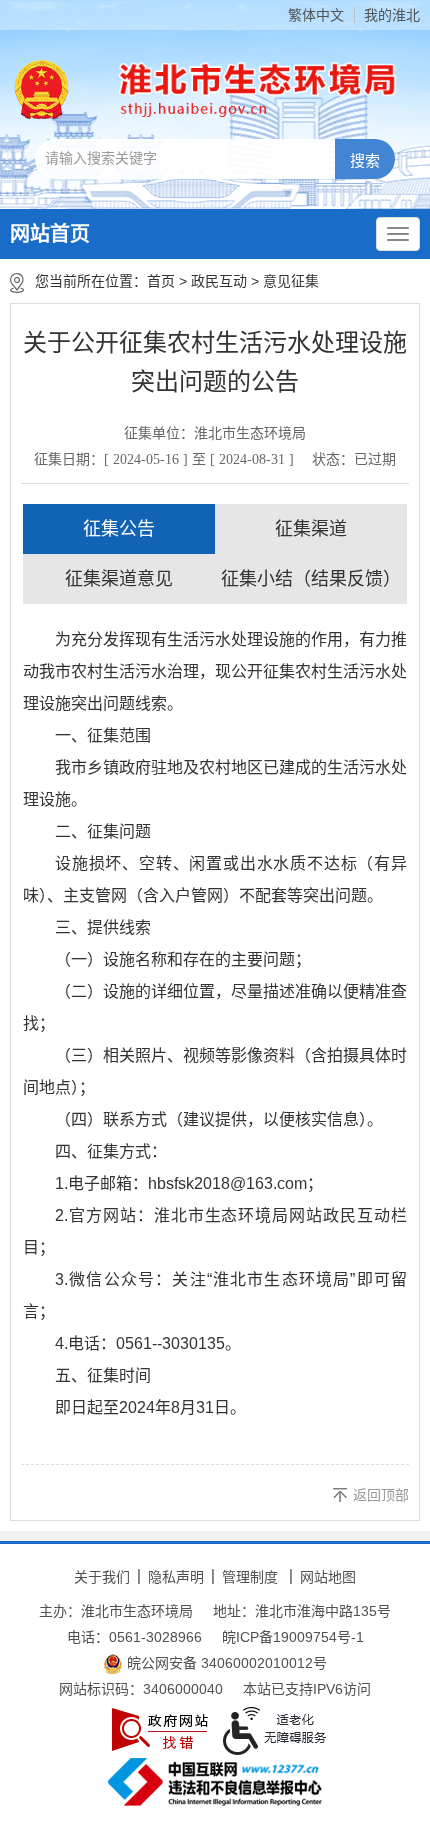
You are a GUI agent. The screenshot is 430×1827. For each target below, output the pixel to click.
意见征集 (291, 281)
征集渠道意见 (119, 579)
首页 (161, 281)
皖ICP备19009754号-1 (293, 1637)
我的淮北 (392, 15)
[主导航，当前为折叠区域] (398, 234)
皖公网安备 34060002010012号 (225, 1663)
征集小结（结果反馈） (311, 579)
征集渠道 (311, 529)
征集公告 (119, 529)
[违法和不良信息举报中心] (215, 1782)
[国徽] (42, 89)
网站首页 (50, 234)
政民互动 (219, 281)
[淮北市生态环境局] (249, 89)
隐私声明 (176, 1577)
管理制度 (250, 1577)
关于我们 (102, 1577)
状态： (354, 459)
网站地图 (328, 1577)
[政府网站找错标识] (160, 1729)
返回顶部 (381, 1495)
